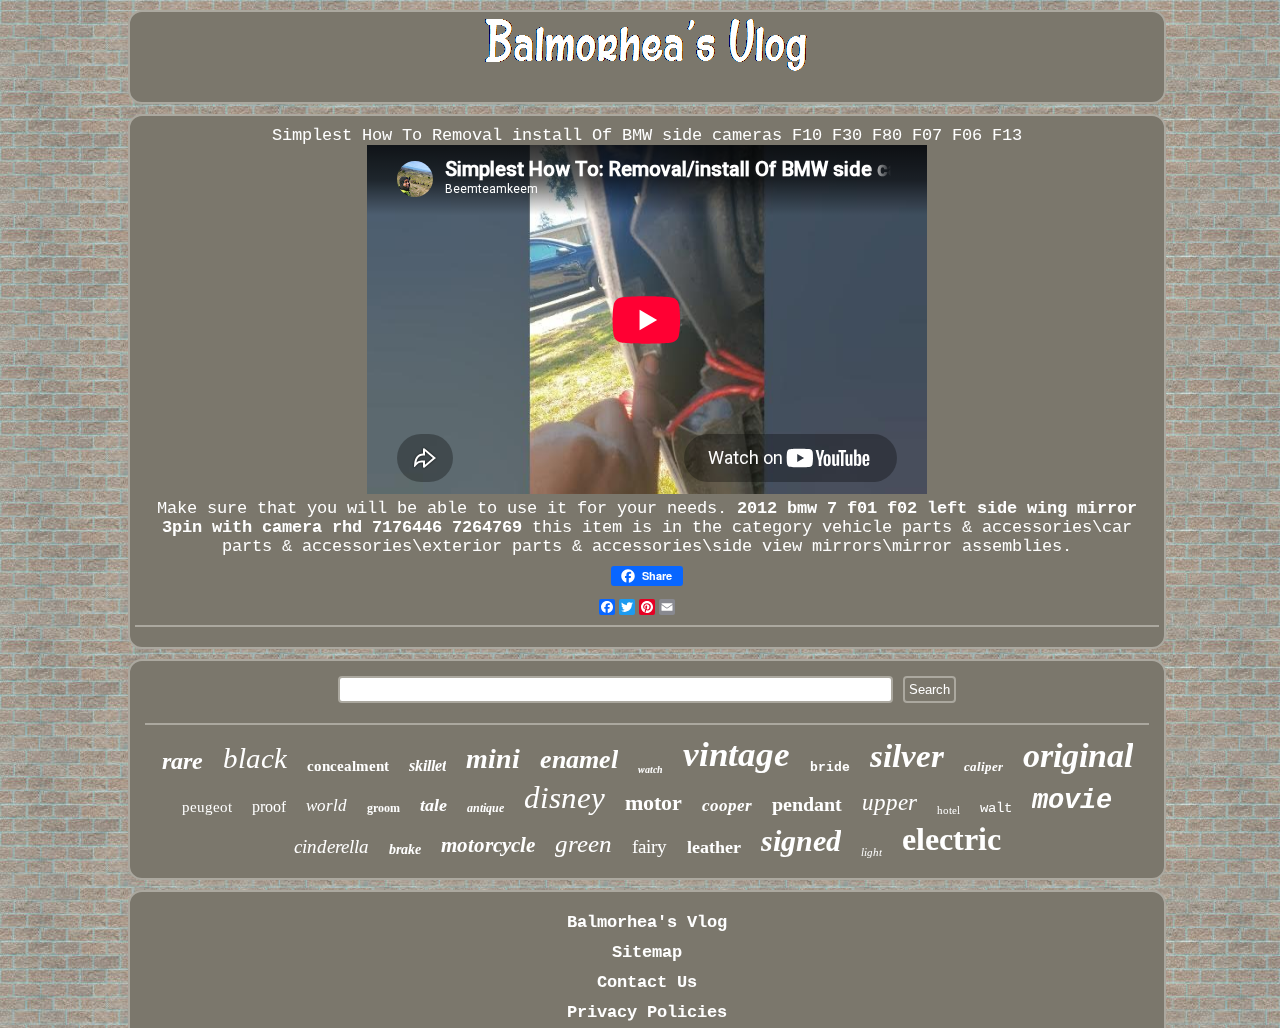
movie (1072, 801)
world (326, 805)
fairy (649, 846)
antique (485, 808)
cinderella (331, 846)
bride (830, 767)
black (255, 758)
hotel (948, 810)
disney (564, 797)
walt (996, 808)
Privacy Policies (647, 1012)
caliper (983, 766)
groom (383, 808)
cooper (727, 805)
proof (269, 806)
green (583, 843)
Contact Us (647, 982)
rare (182, 761)
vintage (736, 754)
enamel (579, 759)
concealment (348, 766)
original (1078, 755)
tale (433, 805)
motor (653, 802)
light (871, 852)
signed (801, 840)
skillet (427, 765)
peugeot (207, 807)
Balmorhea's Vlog (647, 922)
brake (405, 849)
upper (889, 802)
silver (907, 756)
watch (650, 769)
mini (493, 758)
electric (951, 839)
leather (714, 847)
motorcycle (488, 845)
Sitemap (647, 952)
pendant (807, 804)
